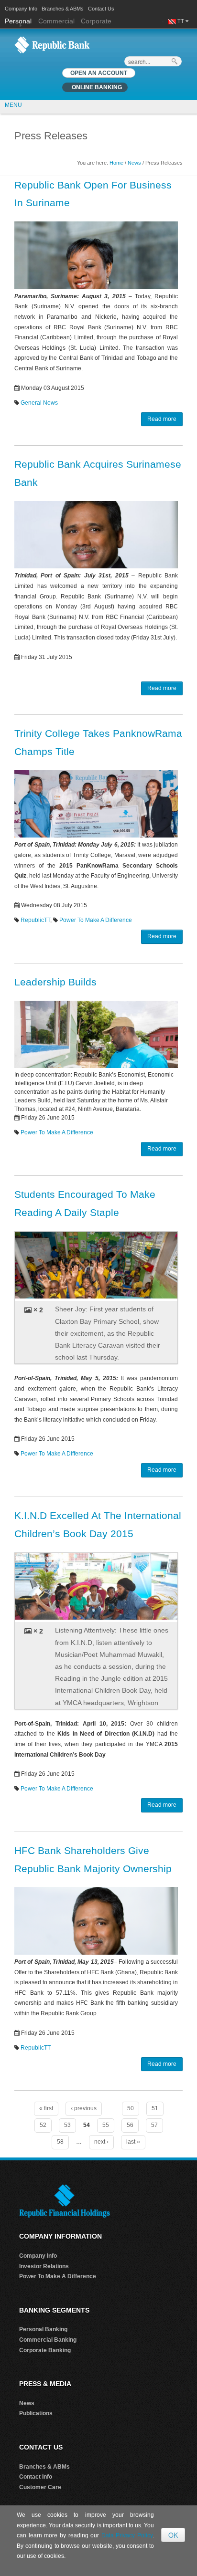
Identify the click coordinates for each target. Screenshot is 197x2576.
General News (39, 403)
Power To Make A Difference (96, 920)
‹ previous (84, 2108)
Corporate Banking (45, 2350)
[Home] (52, 44)
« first (46, 2108)
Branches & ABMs (63, 9)
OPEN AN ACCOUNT (99, 73)
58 (60, 2142)
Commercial (56, 21)
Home (116, 163)
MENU (13, 105)
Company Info (21, 9)
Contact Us (101, 9)
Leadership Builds (55, 982)
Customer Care (40, 2487)
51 (155, 2108)
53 (67, 2125)
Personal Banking (43, 2329)
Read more (162, 419)
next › (101, 2142)
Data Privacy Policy (127, 2535)
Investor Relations (44, 2266)
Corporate (96, 21)
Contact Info (36, 2477)
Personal (19, 21)
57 (154, 2125)
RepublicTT (35, 920)
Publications (36, 2413)
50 (131, 2108)
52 (43, 2125)
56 (130, 2125)
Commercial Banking (48, 2340)
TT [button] (181, 21)
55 (106, 2125)
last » (133, 2142)
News (134, 163)
